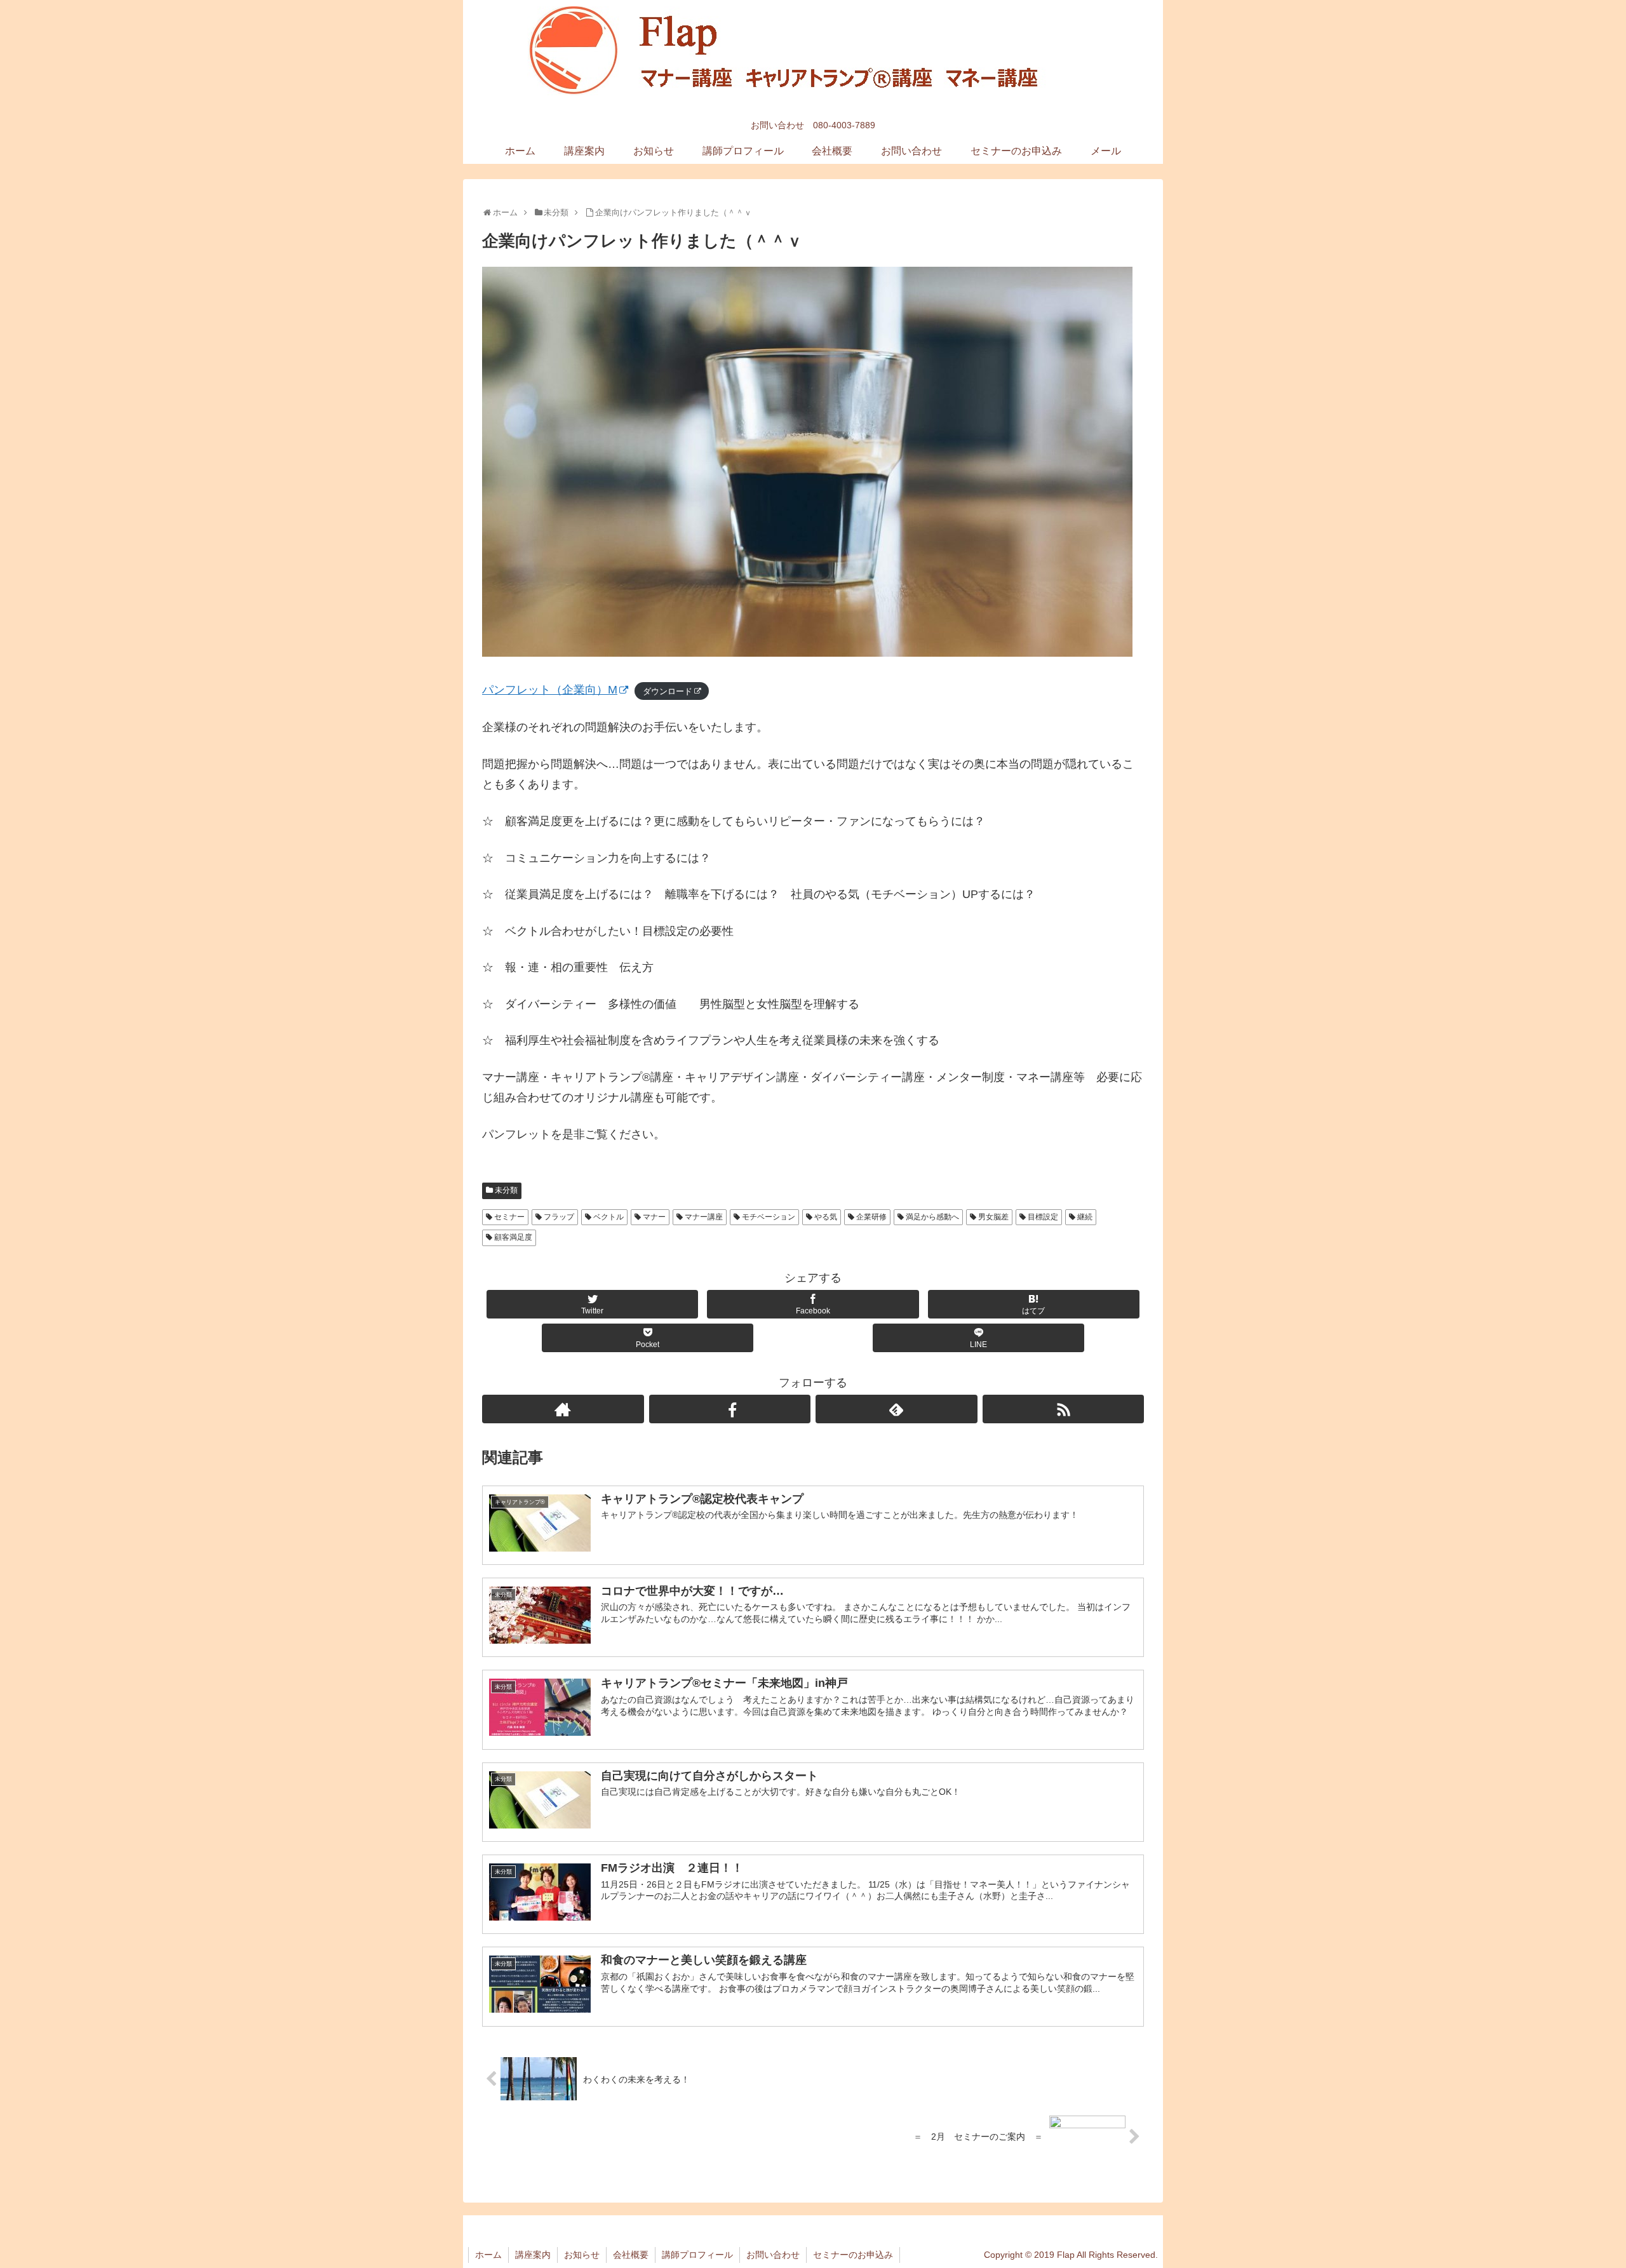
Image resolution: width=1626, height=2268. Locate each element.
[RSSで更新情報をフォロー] (1064, 1409)
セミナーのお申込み (853, 2255)
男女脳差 (993, 1217)
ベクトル (608, 1217)
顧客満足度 (513, 1237)
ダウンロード (668, 691)
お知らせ (582, 2255)
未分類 (506, 1190)
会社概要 (631, 2255)
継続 (1085, 1217)
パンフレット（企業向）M (550, 690)
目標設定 (1043, 1217)
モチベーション (769, 1217)
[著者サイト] (563, 1409)
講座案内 (533, 2255)
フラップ (559, 1217)
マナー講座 (704, 1217)
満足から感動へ (932, 1217)
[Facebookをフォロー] (730, 1409)
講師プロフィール (697, 2255)
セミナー (509, 1217)
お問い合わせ (773, 2255)
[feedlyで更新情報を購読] (897, 1409)
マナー (654, 1217)
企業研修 (871, 1217)
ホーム (488, 2255)
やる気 (826, 1217)
